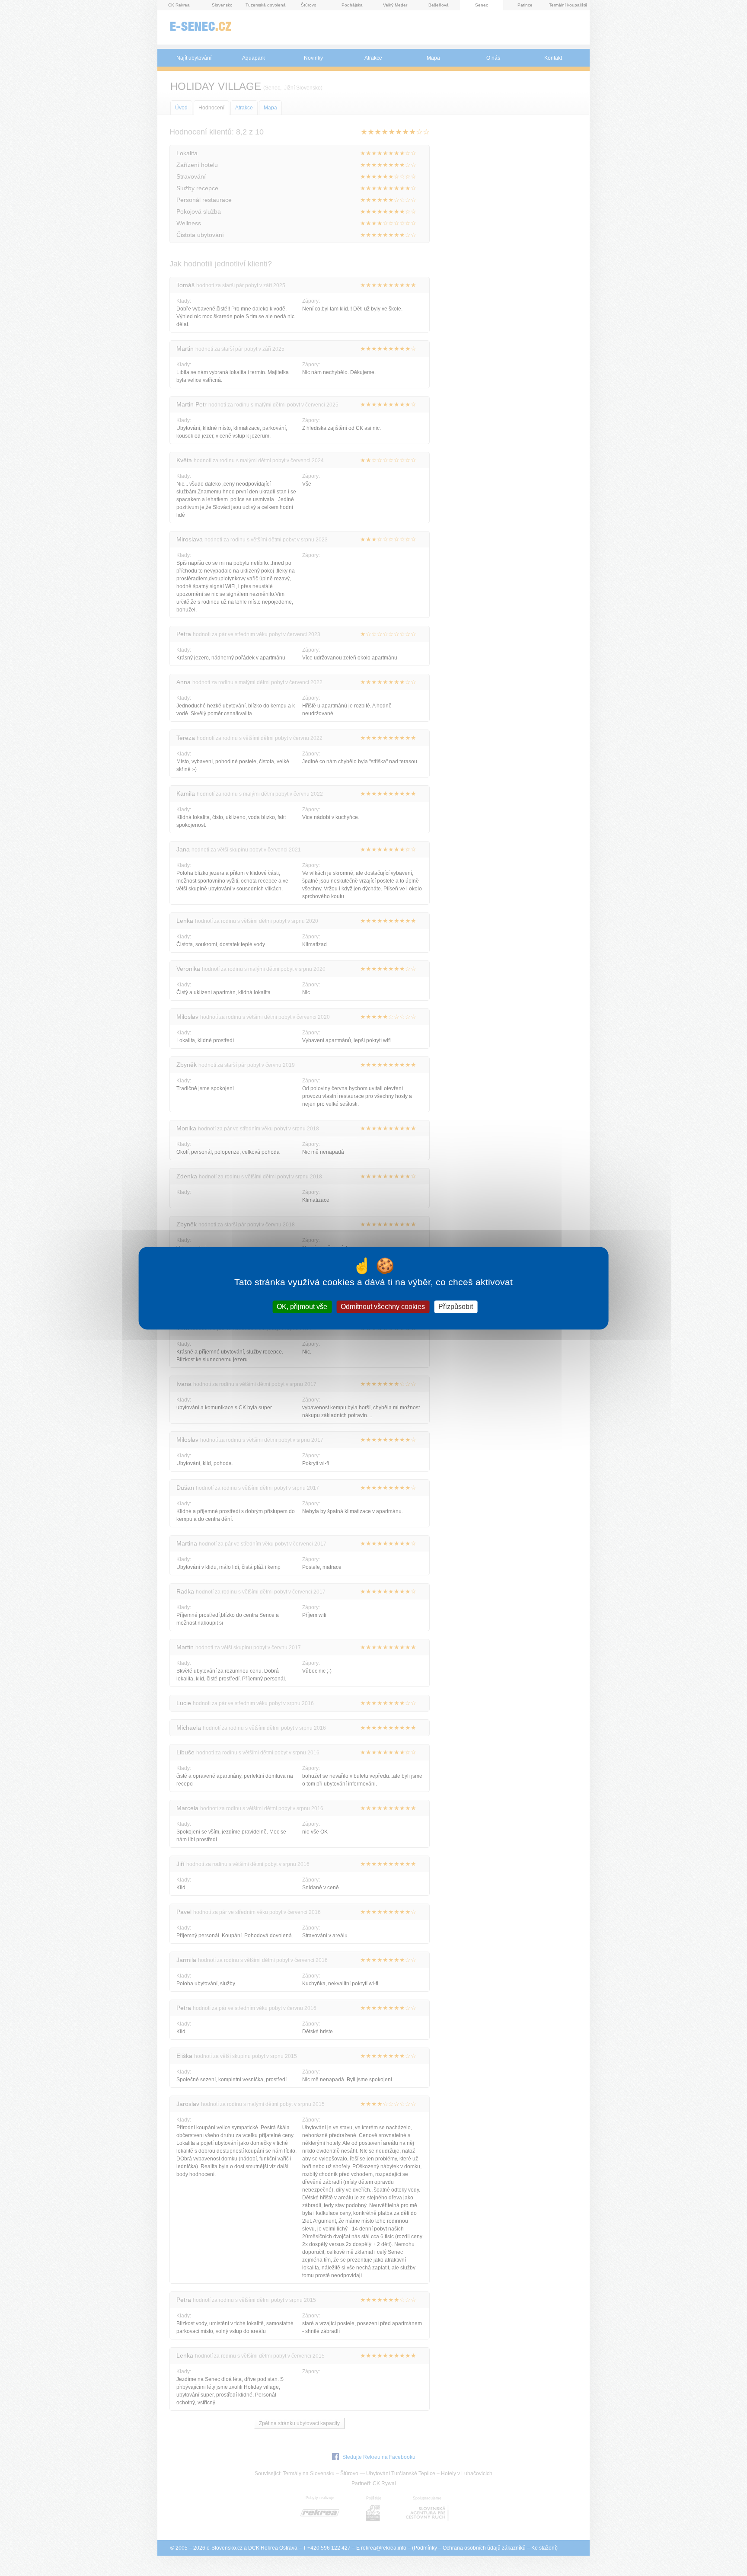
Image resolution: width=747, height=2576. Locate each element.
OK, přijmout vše (302, 1307)
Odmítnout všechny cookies (383, 1307)
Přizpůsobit (456, 1307)
